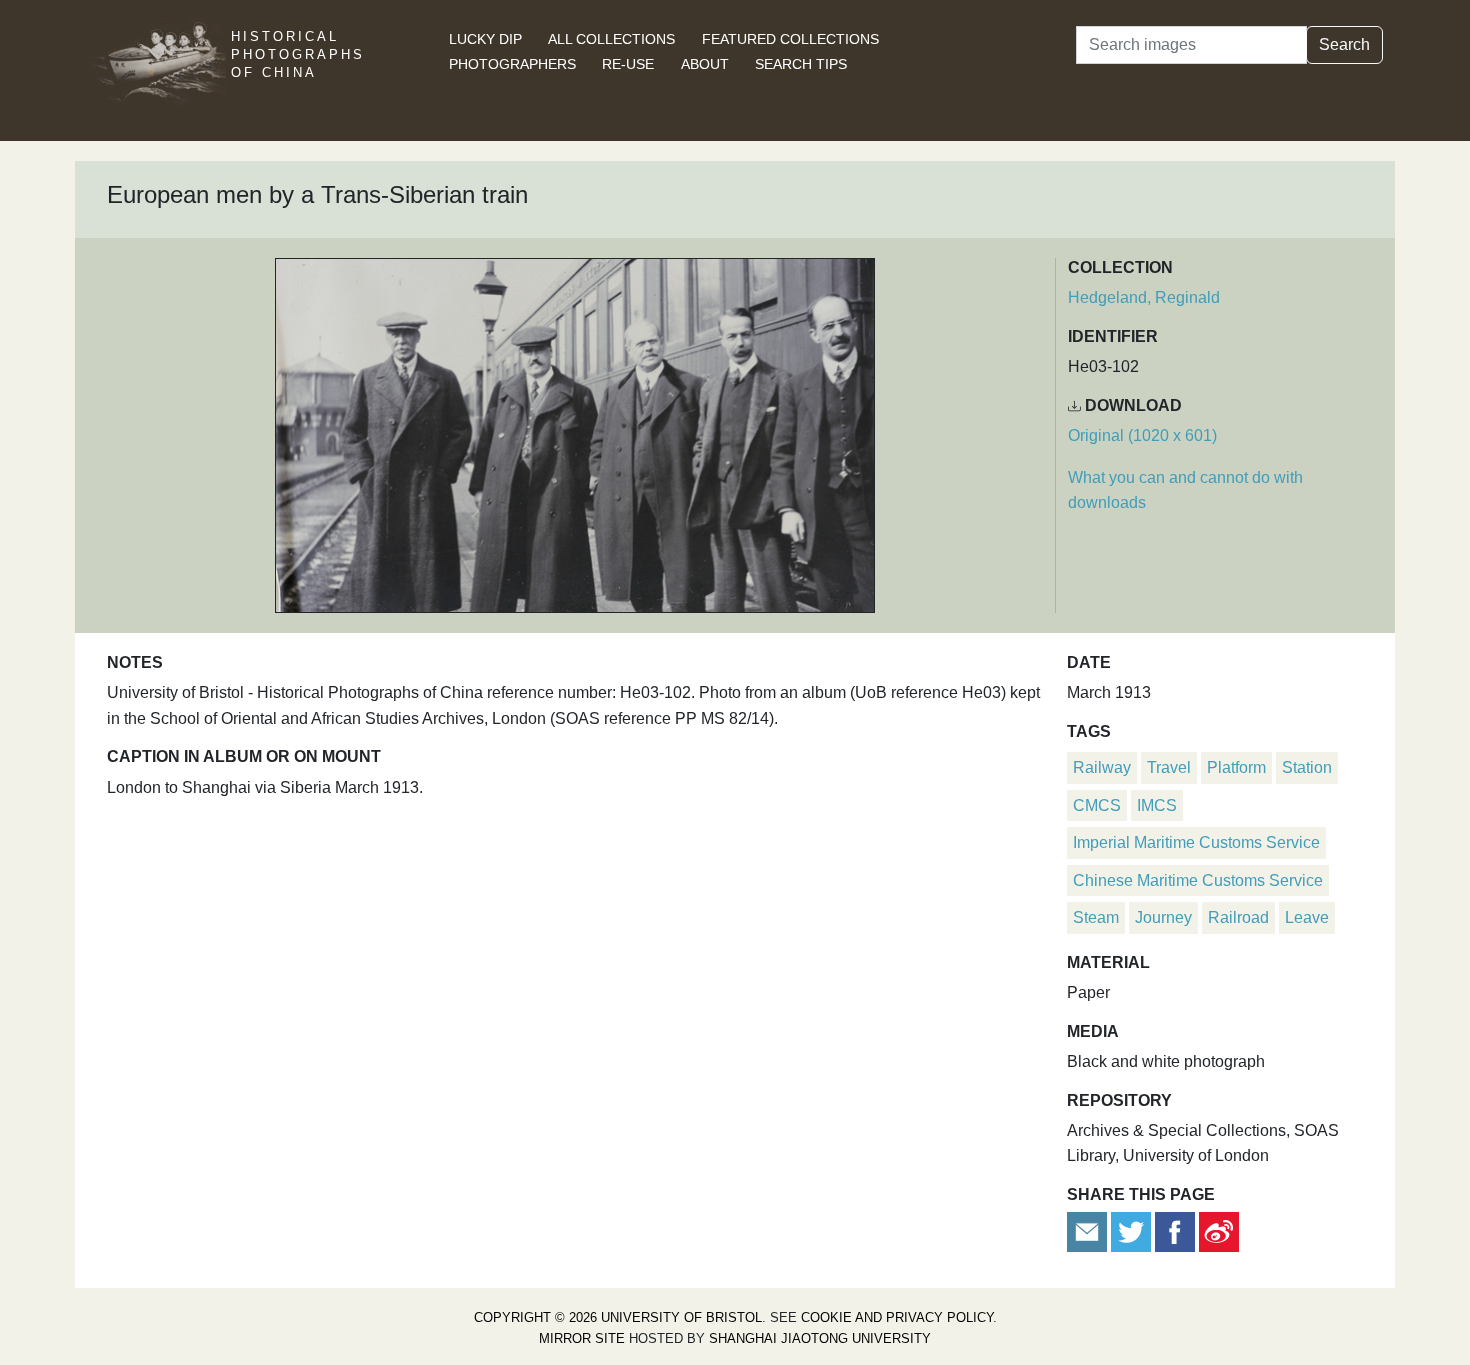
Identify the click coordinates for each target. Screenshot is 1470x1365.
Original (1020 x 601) (1142, 435)
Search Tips (801, 64)
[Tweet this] (1133, 1230)
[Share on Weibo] (1219, 1230)
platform (1236, 767)
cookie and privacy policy (897, 1317)
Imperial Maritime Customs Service (1196, 842)
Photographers (512, 64)
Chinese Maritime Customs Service (1198, 880)
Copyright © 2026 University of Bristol (618, 1317)
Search (1344, 44)
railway (1102, 767)
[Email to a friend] (1089, 1230)
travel (1169, 767)
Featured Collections (790, 39)
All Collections (611, 39)
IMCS (1157, 805)
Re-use (628, 64)
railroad (1238, 917)
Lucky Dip (485, 39)
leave (1307, 917)
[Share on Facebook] (1175, 1230)
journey (1163, 917)
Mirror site (582, 1338)
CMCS (1097, 805)
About (705, 64)
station (1307, 767)
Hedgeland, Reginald (1144, 297)
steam (1096, 917)
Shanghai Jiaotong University (820, 1338)
